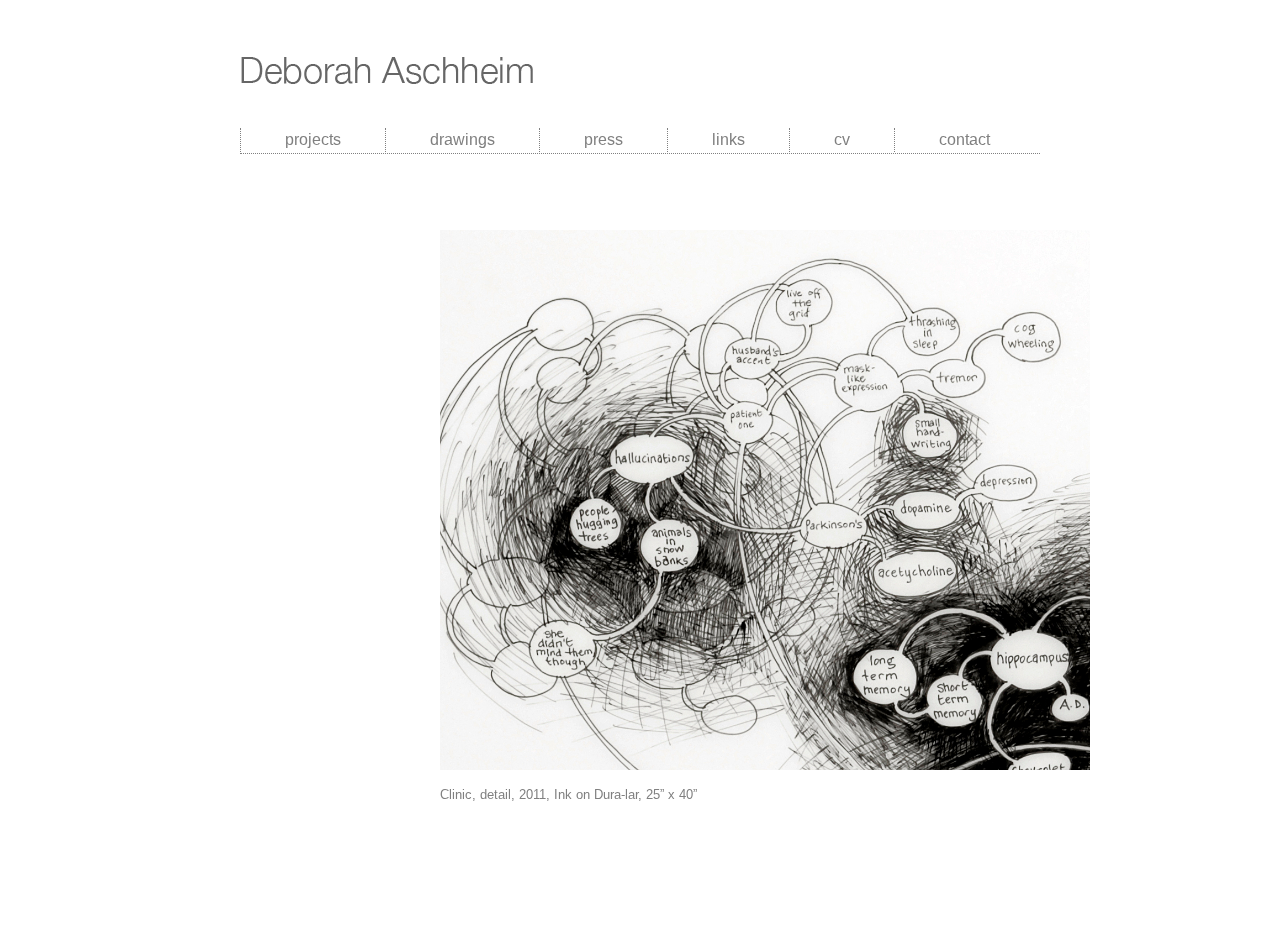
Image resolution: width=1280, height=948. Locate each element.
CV (842, 139)
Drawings (462, 139)
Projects (313, 139)
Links (728, 139)
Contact (964, 139)
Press (603, 139)
